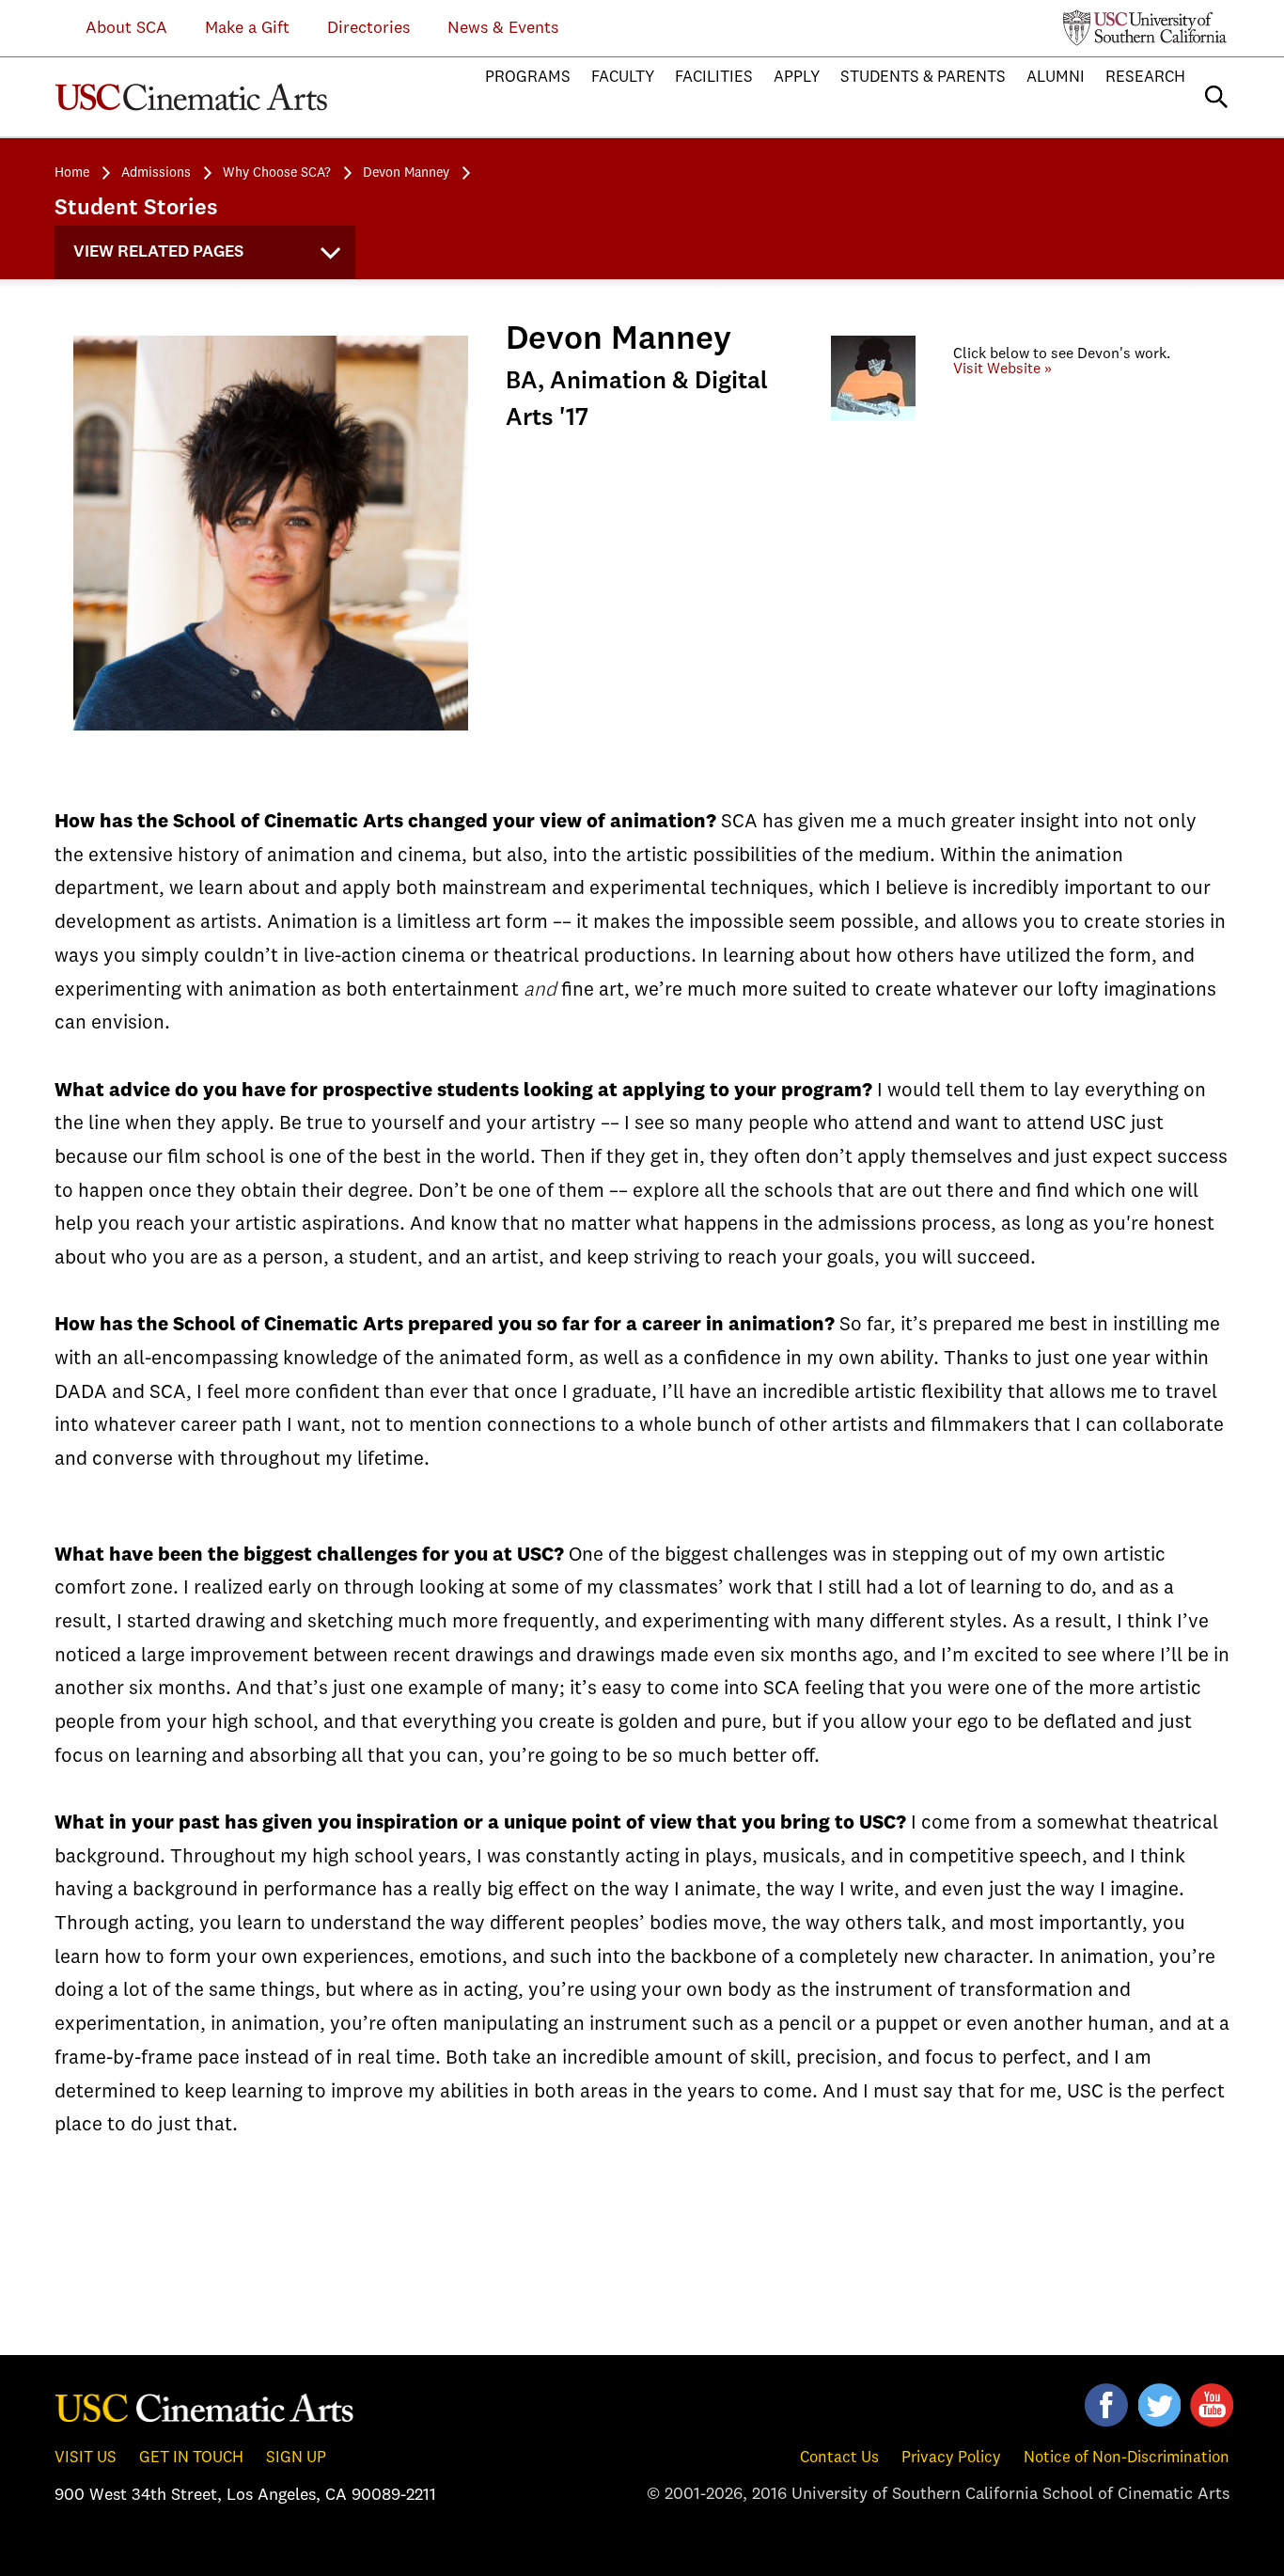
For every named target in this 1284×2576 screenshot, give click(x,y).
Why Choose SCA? (277, 173)
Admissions (156, 173)
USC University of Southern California (1145, 27)
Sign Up (296, 2458)
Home (72, 173)
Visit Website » (1002, 369)
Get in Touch (191, 2458)
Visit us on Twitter (1159, 2405)
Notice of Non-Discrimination (1127, 2458)
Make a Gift (247, 28)
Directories (368, 28)
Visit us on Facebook (1106, 2405)
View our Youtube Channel (1212, 2405)
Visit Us (86, 2458)
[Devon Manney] (873, 445)
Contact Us (839, 2458)
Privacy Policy (951, 2458)
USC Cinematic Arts (205, 2407)
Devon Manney (406, 173)
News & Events (503, 28)
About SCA (112, 28)
